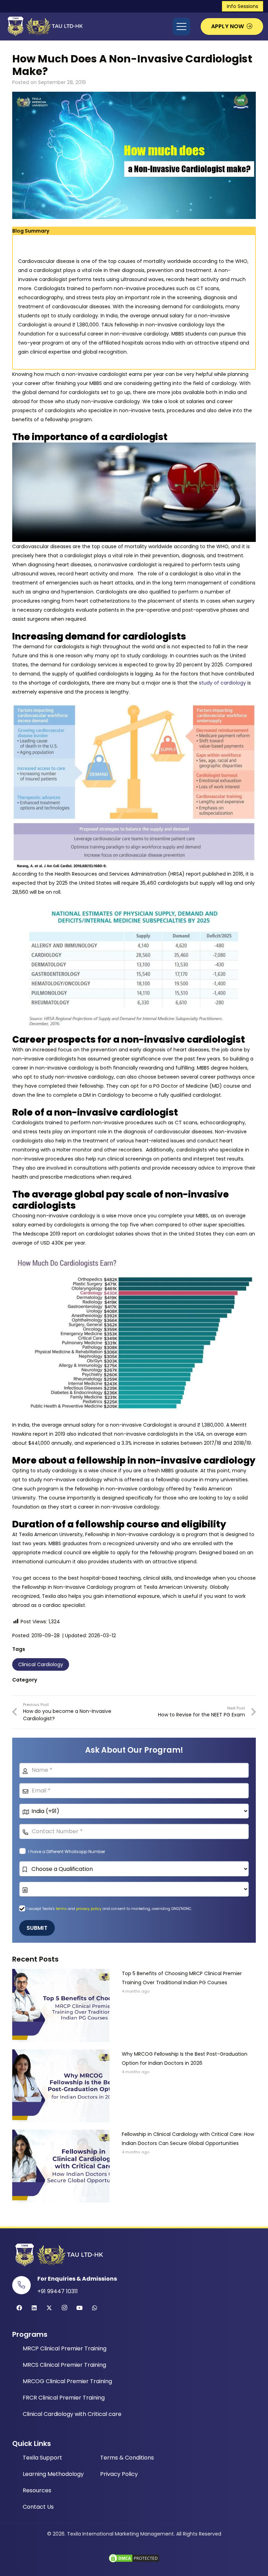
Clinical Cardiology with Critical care (72, 2414)
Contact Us (38, 2507)
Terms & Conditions (127, 2458)
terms (62, 1909)
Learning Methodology (53, 2474)
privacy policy (89, 1909)
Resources (37, 2490)
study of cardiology (222, 683)
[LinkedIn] (34, 2308)
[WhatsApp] (95, 2308)
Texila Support (42, 2458)
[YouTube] (80, 2308)
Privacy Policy (119, 2474)
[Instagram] (65, 2308)
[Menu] (181, 27)
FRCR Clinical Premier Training (64, 2398)
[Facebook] (19, 2308)
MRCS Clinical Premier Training (64, 2365)
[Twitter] (49, 2308)
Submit (37, 1928)
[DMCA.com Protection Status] (134, 2562)
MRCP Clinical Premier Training (65, 2348)
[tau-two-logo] (44, 27)
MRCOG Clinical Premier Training (67, 2381)
